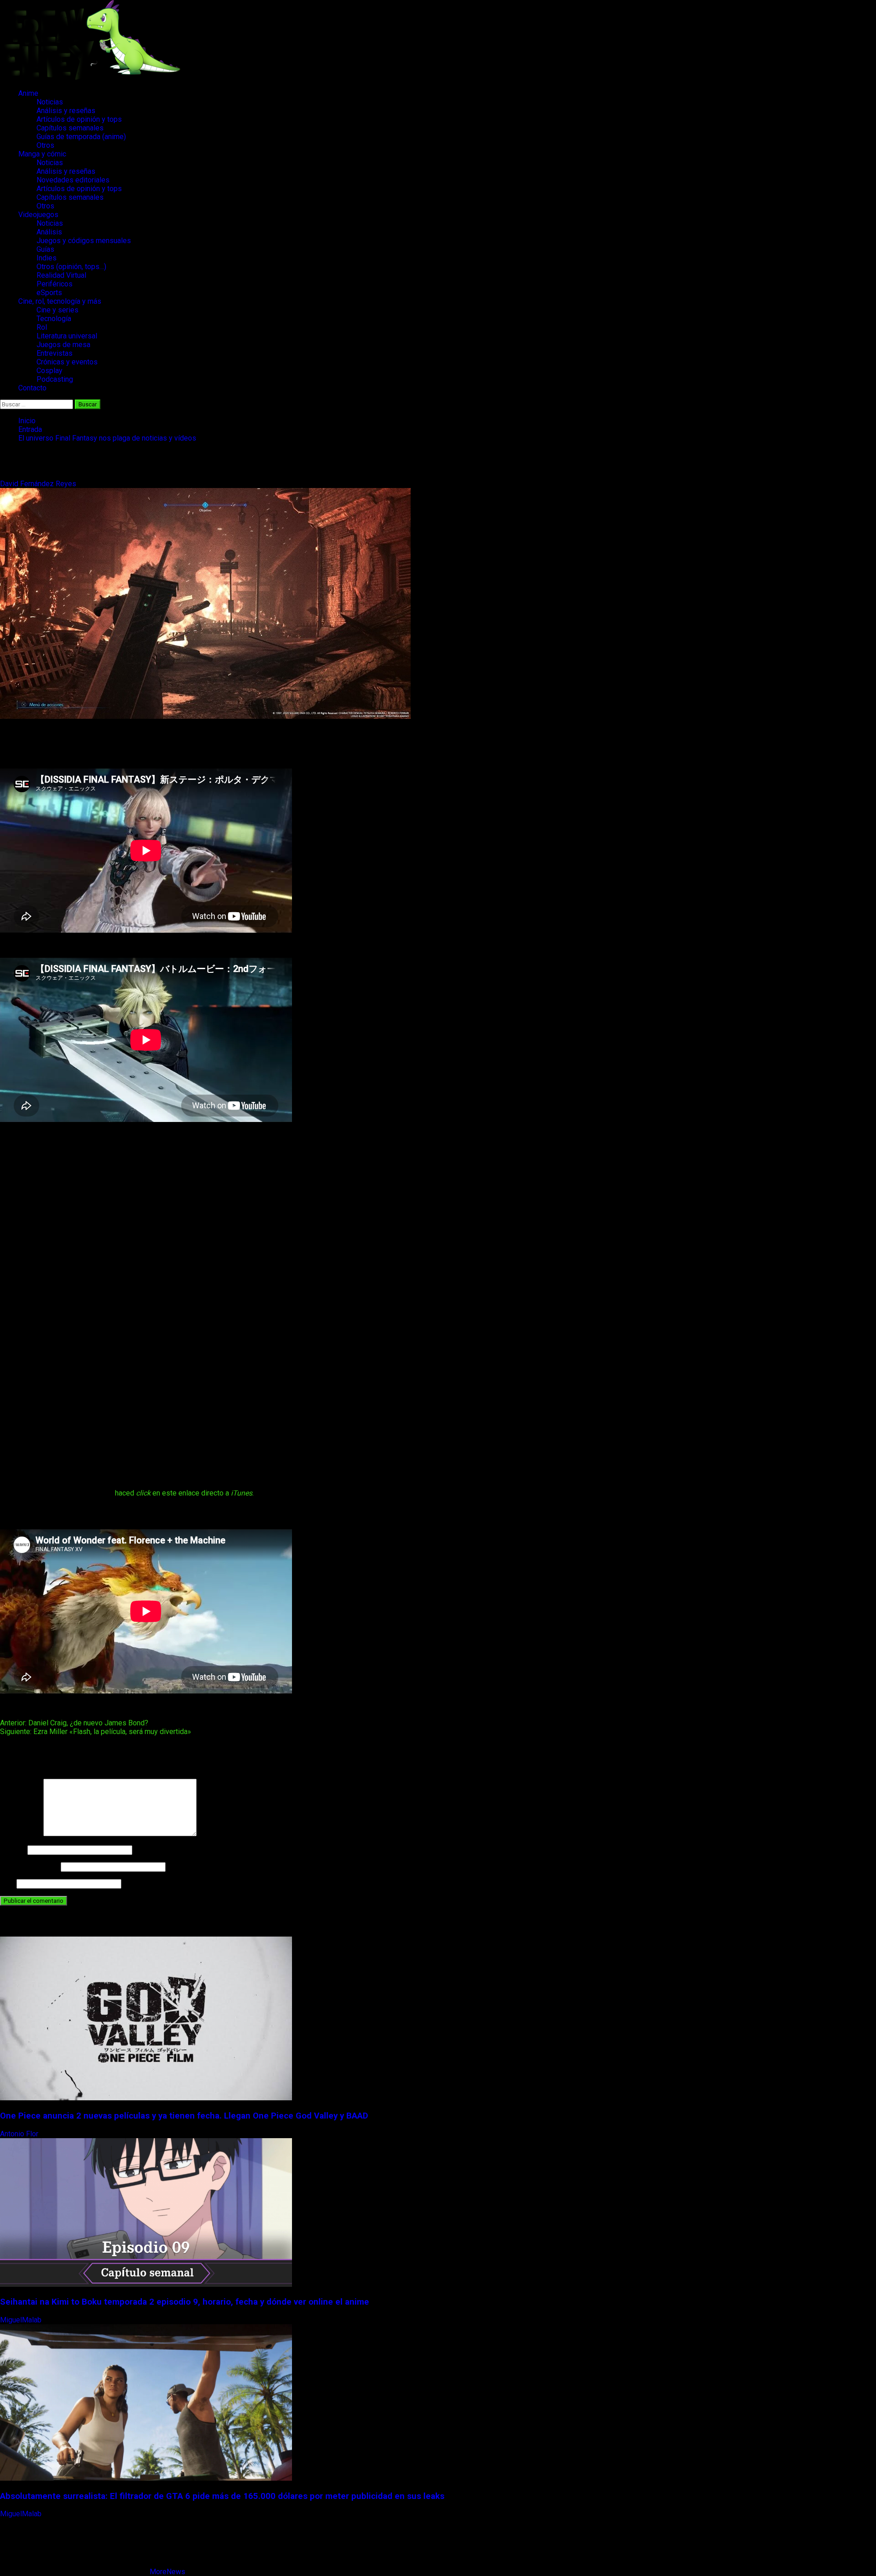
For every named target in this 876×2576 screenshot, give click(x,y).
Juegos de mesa (63, 345)
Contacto (32, 388)
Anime (28, 93)
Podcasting (55, 379)
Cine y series (57, 310)
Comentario (21, 1834)
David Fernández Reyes (39, 484)
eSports (49, 293)
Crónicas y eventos (67, 362)
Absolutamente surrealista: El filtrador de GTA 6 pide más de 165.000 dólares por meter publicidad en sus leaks (222, 2496)
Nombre (13, 1850)
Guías (45, 249)
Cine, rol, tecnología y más (60, 301)
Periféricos (55, 284)
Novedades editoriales (73, 180)
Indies (47, 258)
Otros (45, 145)
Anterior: (74, 1723)
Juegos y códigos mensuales (84, 241)
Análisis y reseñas (66, 111)
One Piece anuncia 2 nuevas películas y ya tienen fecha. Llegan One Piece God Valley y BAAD (184, 2116)
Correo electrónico (29, 1867)
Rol (42, 327)
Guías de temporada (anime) (81, 137)
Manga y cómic (42, 154)
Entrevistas (55, 353)
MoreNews (167, 2572)
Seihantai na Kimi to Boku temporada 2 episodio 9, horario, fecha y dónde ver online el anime (185, 2302)
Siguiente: (96, 1732)
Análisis (49, 232)
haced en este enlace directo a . (184, 1493)
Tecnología (54, 319)
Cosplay (50, 371)
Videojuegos (38, 215)
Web (7, 1883)
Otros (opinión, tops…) (71, 267)
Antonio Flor (20, 2134)
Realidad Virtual (61, 275)
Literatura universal (67, 336)
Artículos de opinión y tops (79, 119)
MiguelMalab (22, 2320)
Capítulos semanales (70, 128)
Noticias (50, 102)
